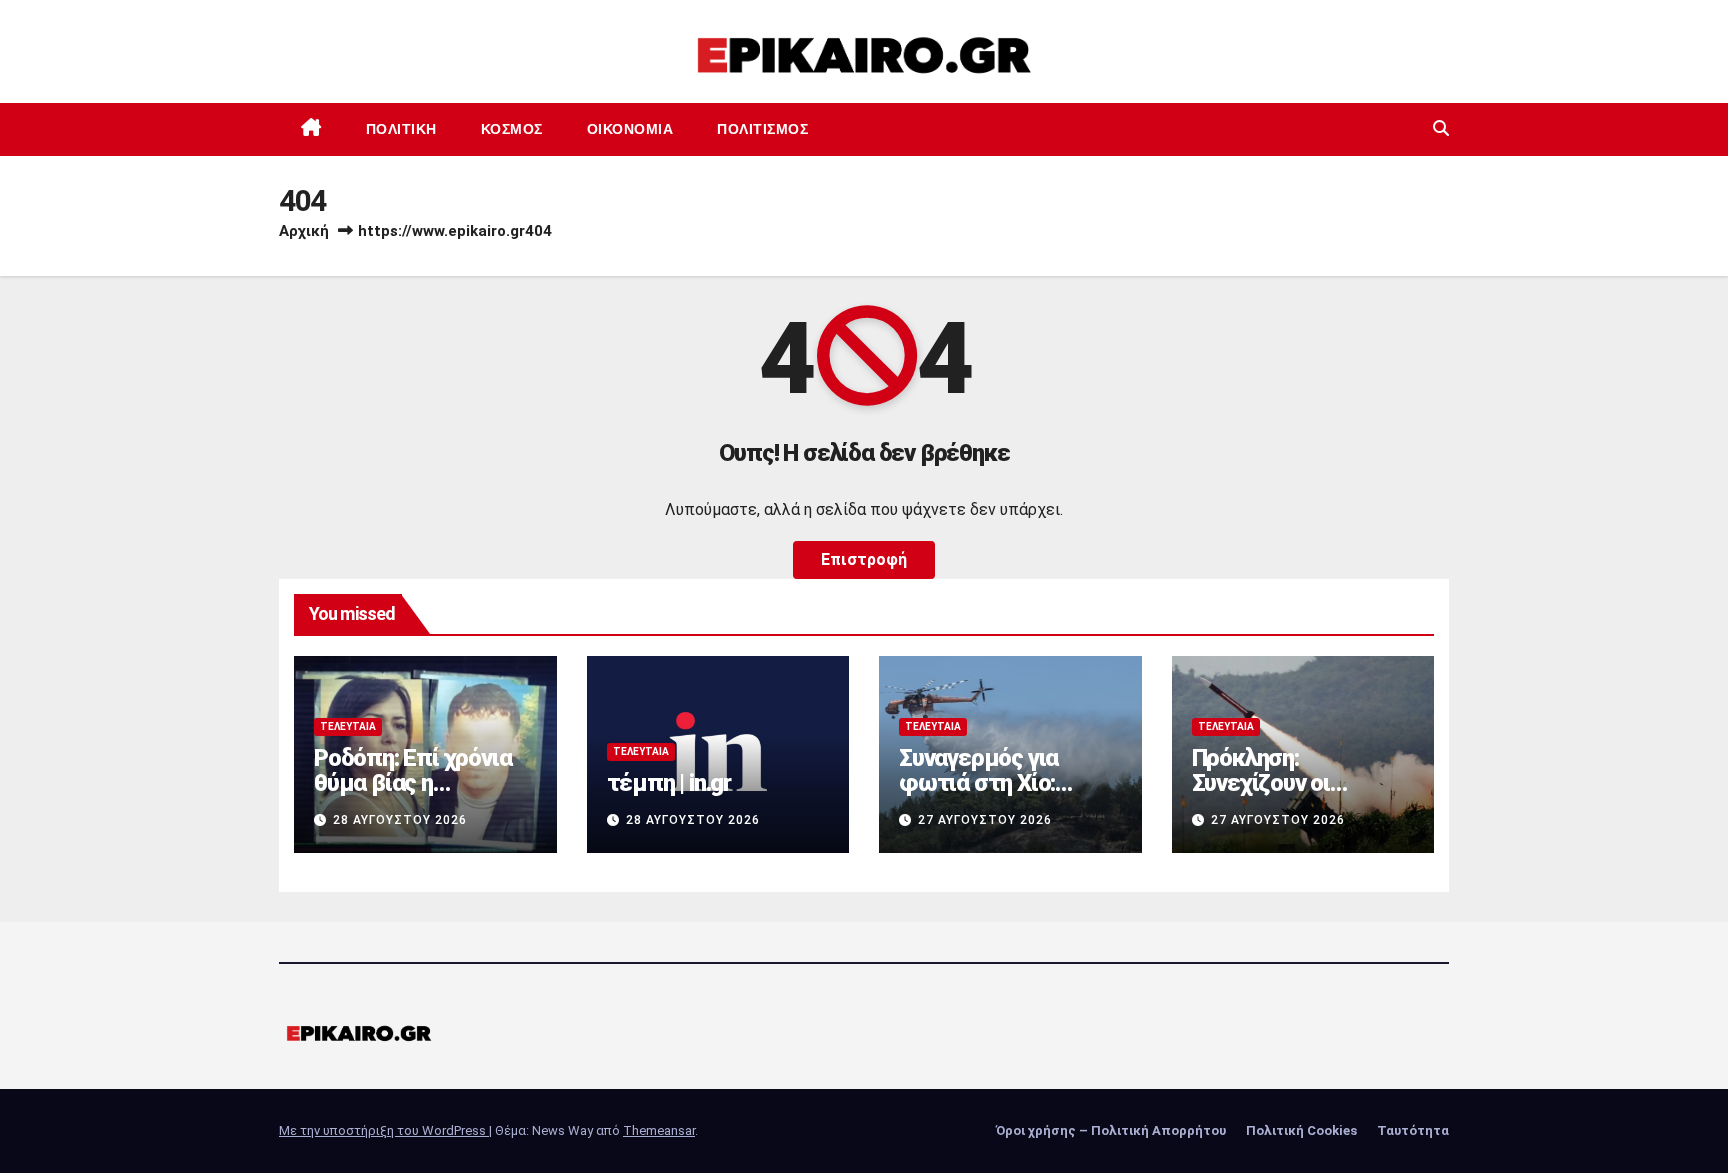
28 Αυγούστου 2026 (400, 820)
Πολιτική (401, 129)
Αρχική (304, 231)
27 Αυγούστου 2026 (985, 820)
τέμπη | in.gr (669, 783)
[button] (1441, 128)
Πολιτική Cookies (1301, 1130)
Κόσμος (512, 129)
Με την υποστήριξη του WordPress (384, 1130)
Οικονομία (630, 129)
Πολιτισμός (762, 129)
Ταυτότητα (1413, 1130)
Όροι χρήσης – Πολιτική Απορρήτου (1111, 1130)
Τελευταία (348, 726)
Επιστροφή (864, 559)
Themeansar (659, 1130)
